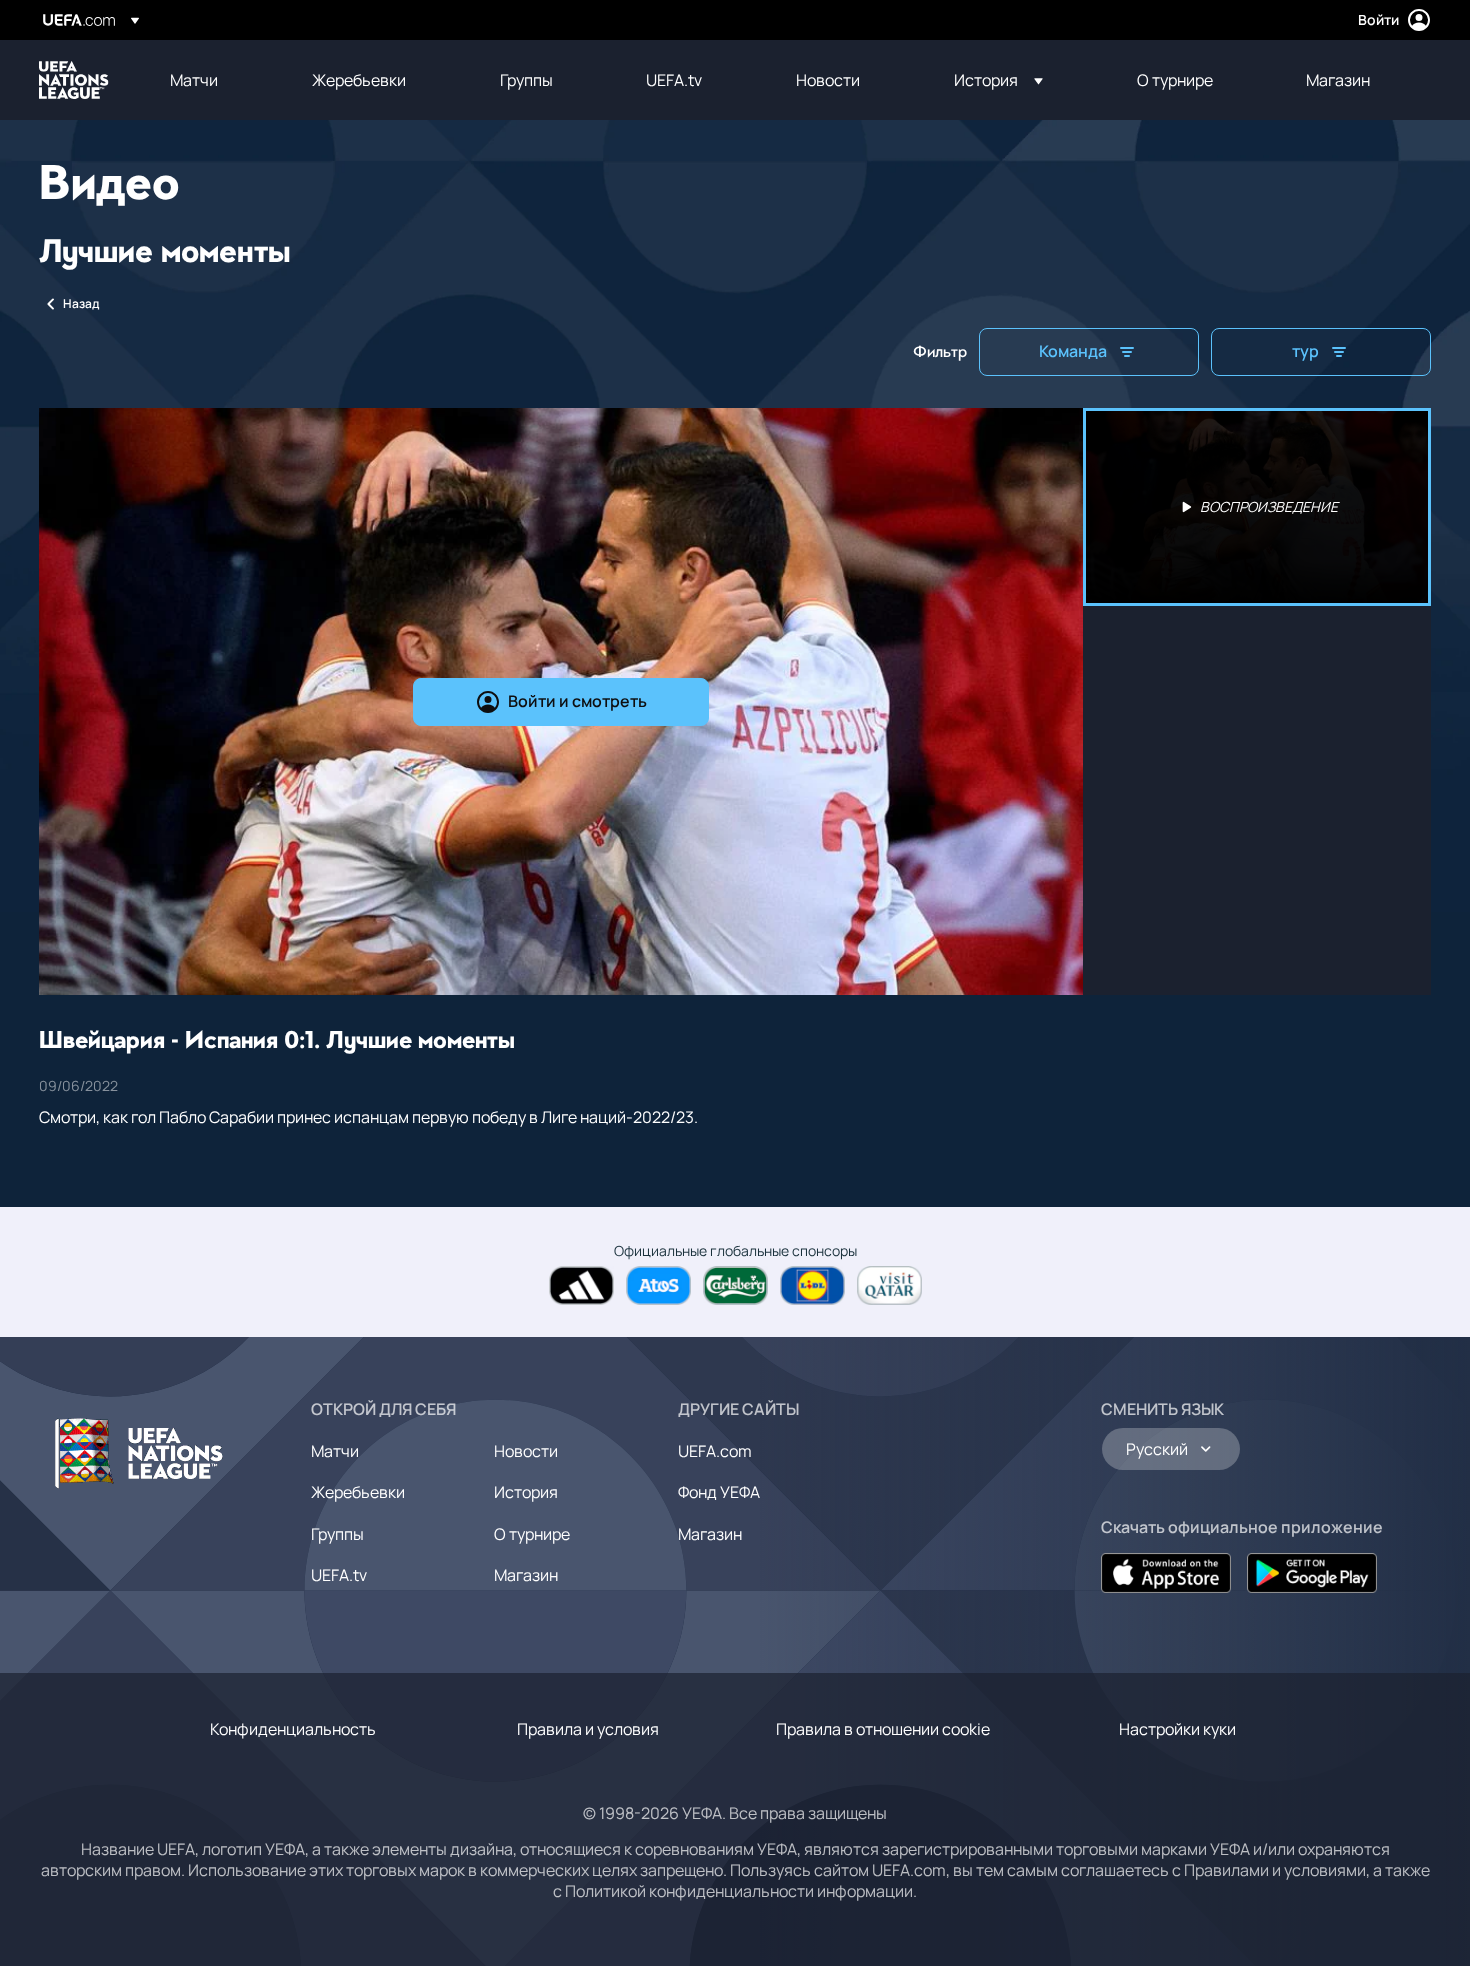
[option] (1257, 507)
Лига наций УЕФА (74, 80)
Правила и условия (588, 1729)
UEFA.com (715, 1451)
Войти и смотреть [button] (577, 701)
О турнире (532, 1534)
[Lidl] (812, 1285)
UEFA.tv (339, 1575)
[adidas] (581, 1285)
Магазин (526, 1575)
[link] (194, 80)
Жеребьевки (358, 1492)
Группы (337, 1534)
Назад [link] (81, 303)
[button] (998, 80)
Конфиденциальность (293, 1729)
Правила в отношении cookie (883, 1729)
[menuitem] (216, 80)
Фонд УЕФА (719, 1492)
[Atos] (658, 1285)
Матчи (335, 1451)
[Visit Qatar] (889, 1285)
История (526, 1492)
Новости (526, 1451)
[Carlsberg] (735, 1285)
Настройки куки (1177, 1729)
